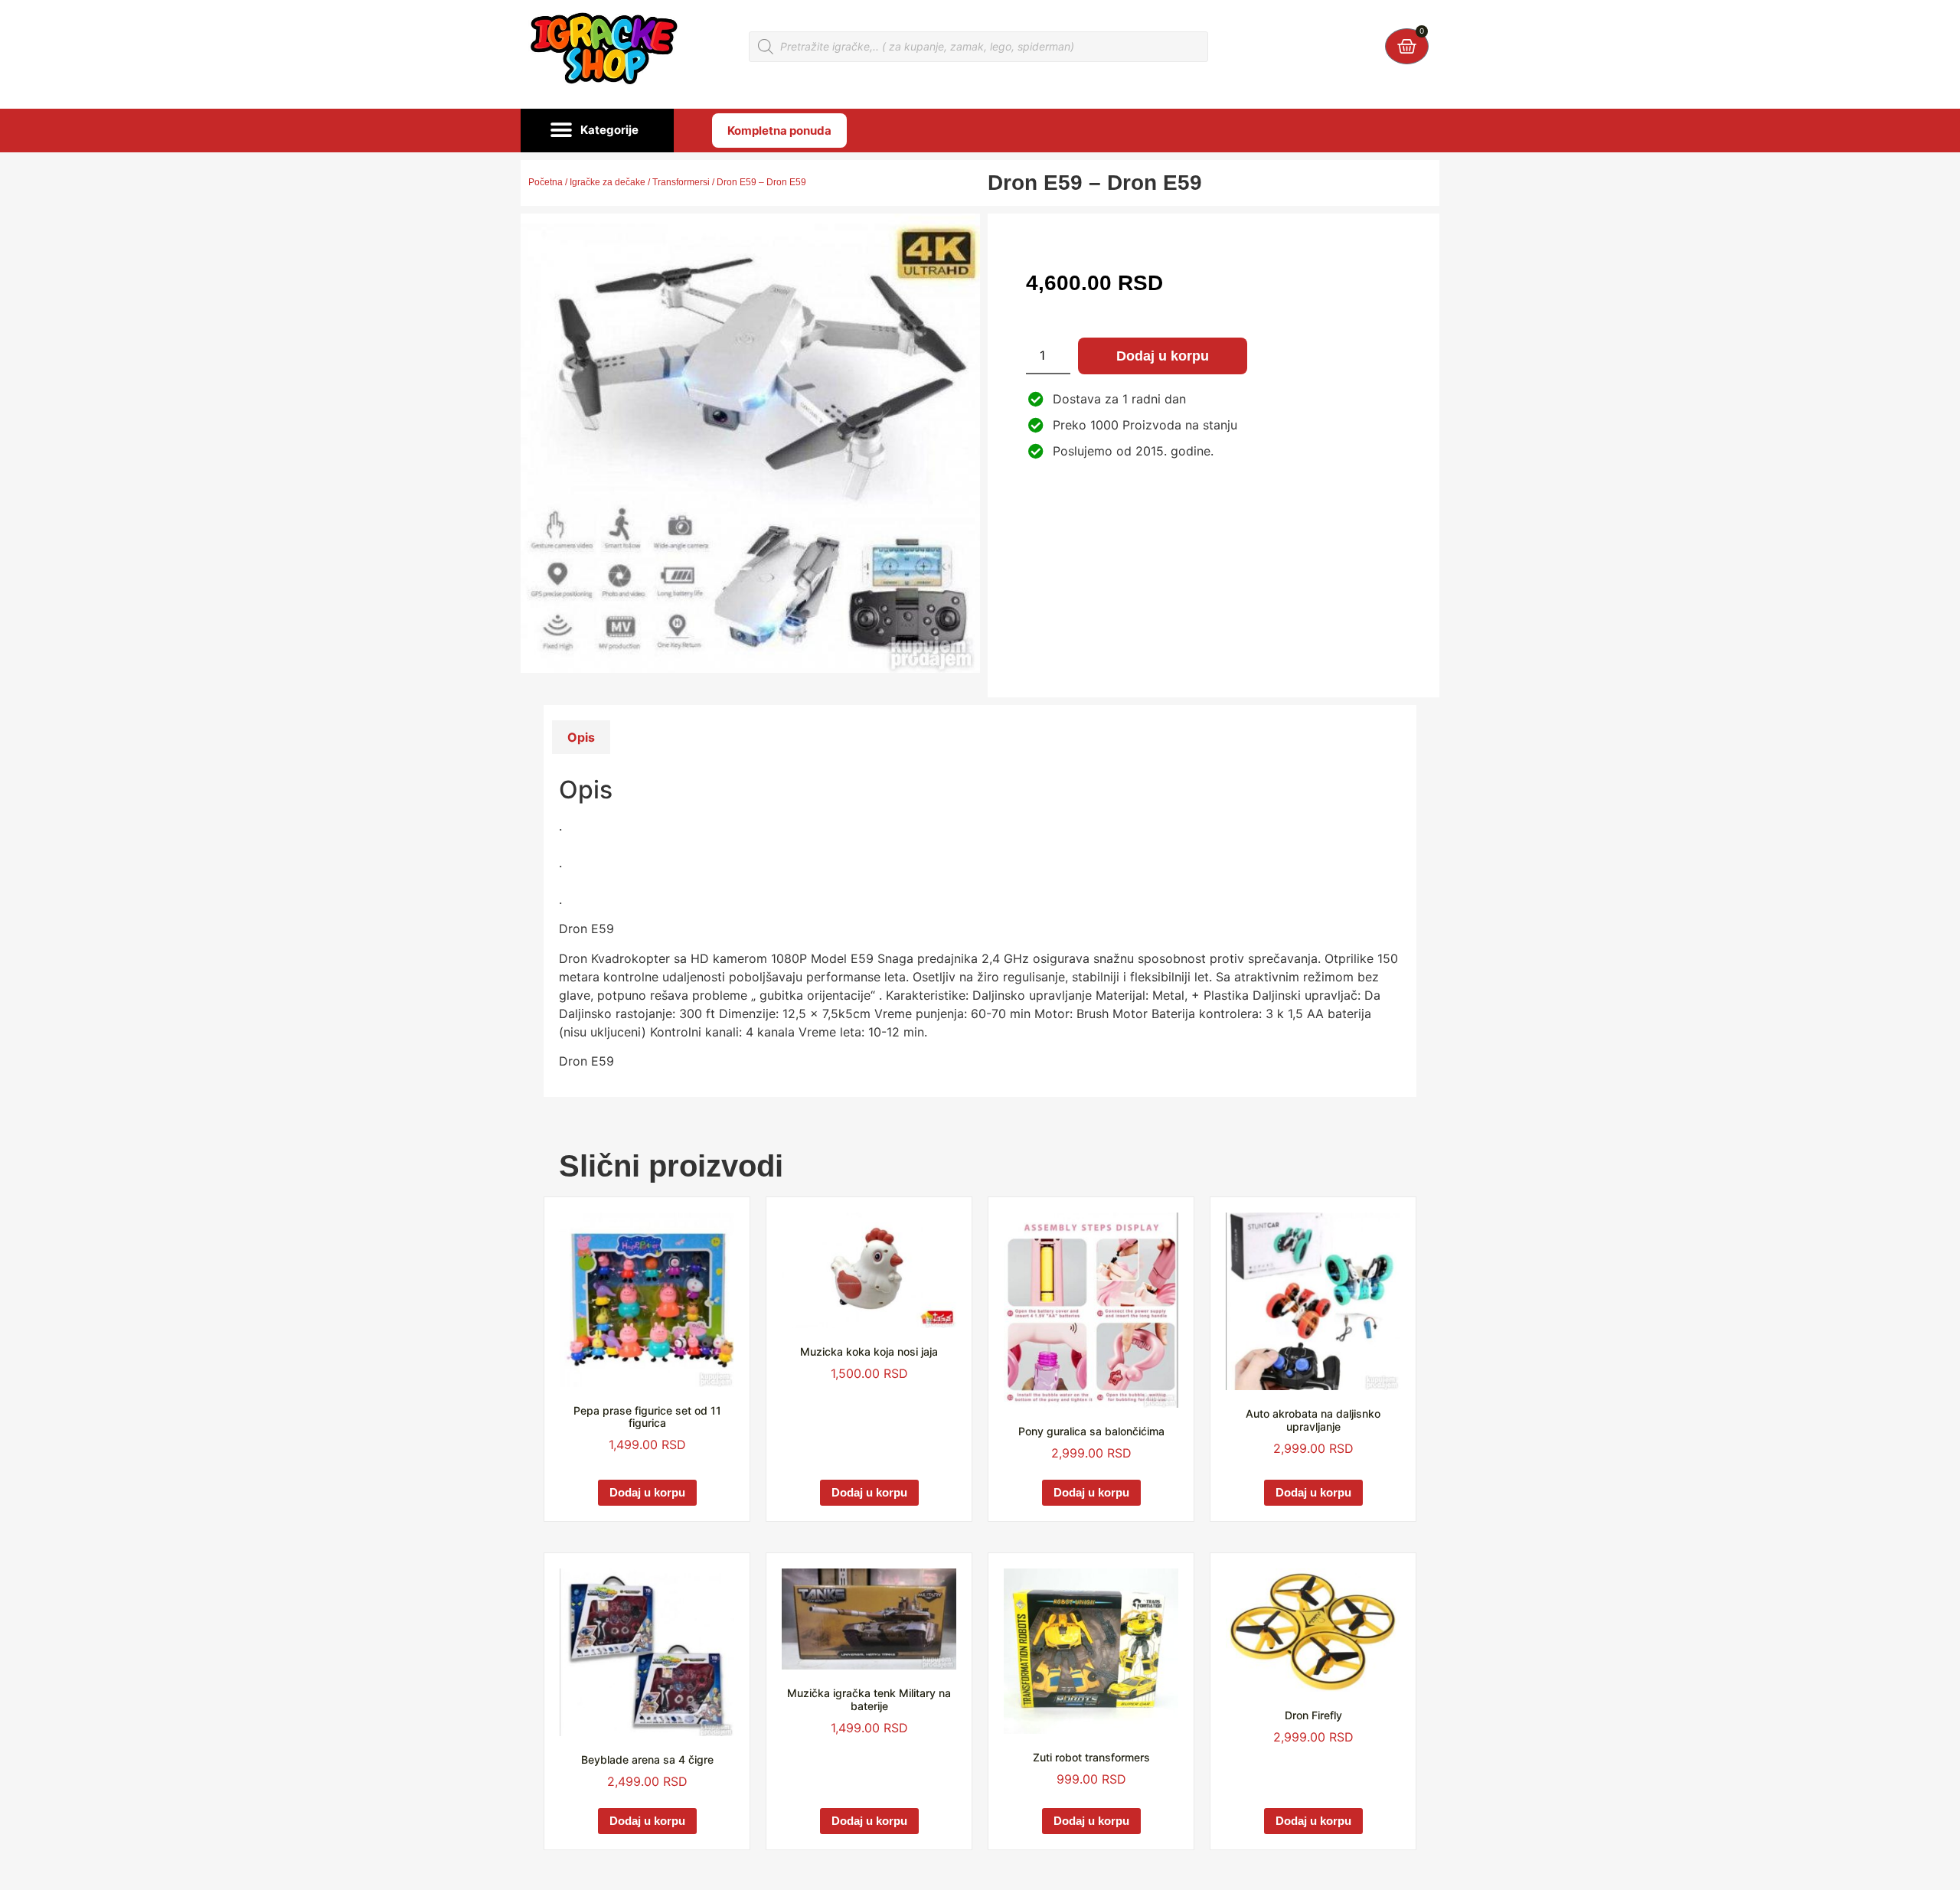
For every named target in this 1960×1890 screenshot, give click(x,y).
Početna (546, 182)
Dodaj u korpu (1163, 356)
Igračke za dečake (608, 182)
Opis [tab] (581, 737)
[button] (597, 131)
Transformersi (681, 182)
